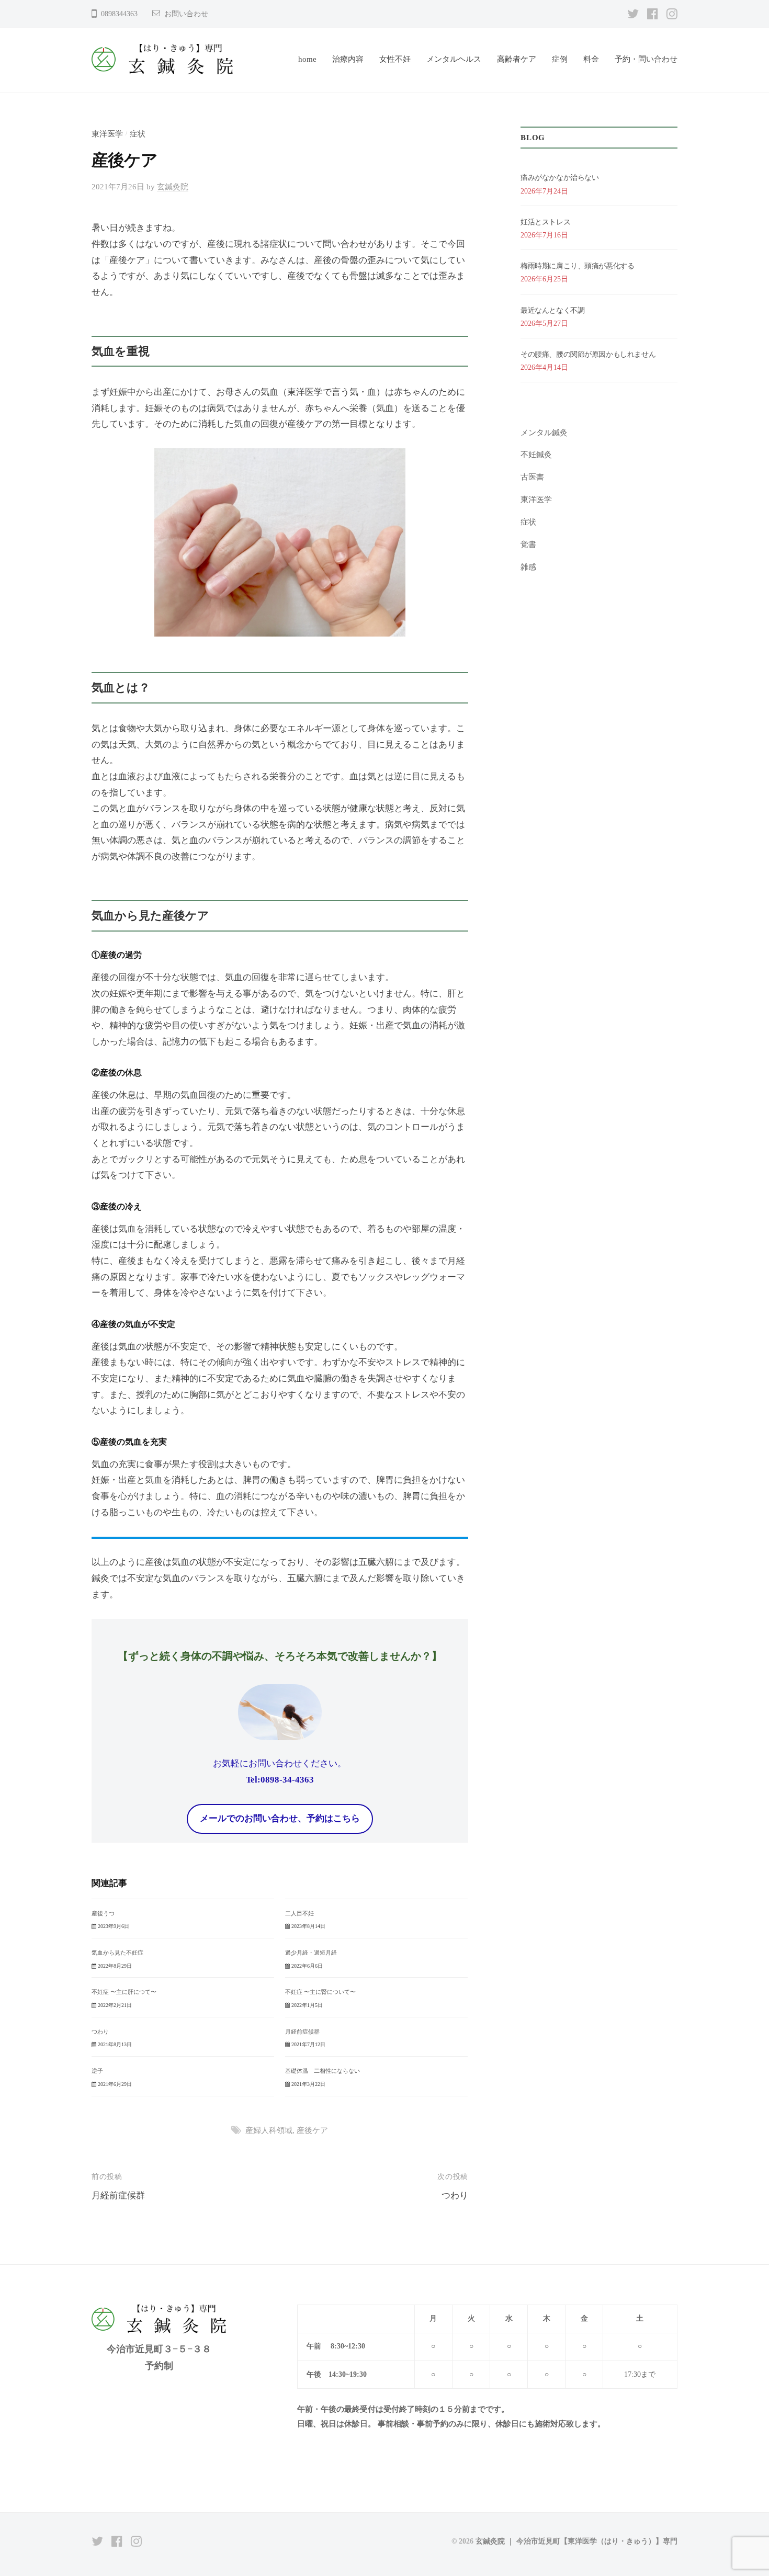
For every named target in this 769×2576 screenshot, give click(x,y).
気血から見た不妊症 (117, 1953)
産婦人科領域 (269, 2130)
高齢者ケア (517, 59)
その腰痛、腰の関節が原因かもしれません (588, 354)
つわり (100, 2032)
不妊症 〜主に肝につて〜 (124, 1992)
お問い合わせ (186, 14)
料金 (591, 59)
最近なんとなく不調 (552, 310)
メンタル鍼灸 (544, 432)
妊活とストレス (545, 222)
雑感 (528, 567)
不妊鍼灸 (536, 454)
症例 (560, 59)
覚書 (528, 544)
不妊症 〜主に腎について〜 (320, 1992)
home (307, 59)
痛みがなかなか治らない (559, 178)
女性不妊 (395, 59)
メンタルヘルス (454, 59)
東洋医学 (107, 134)
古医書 (532, 477)
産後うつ (103, 1913)
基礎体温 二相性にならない (323, 2071)
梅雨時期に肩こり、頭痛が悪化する (577, 266)
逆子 (97, 2071)
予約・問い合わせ (646, 59)
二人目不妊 (299, 1913)
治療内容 (348, 59)
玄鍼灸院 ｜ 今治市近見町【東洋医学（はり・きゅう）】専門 (576, 2541)
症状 (138, 134)
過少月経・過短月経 (311, 1953)
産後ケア (312, 2130)
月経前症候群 (302, 2032)
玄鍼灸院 (173, 186)
